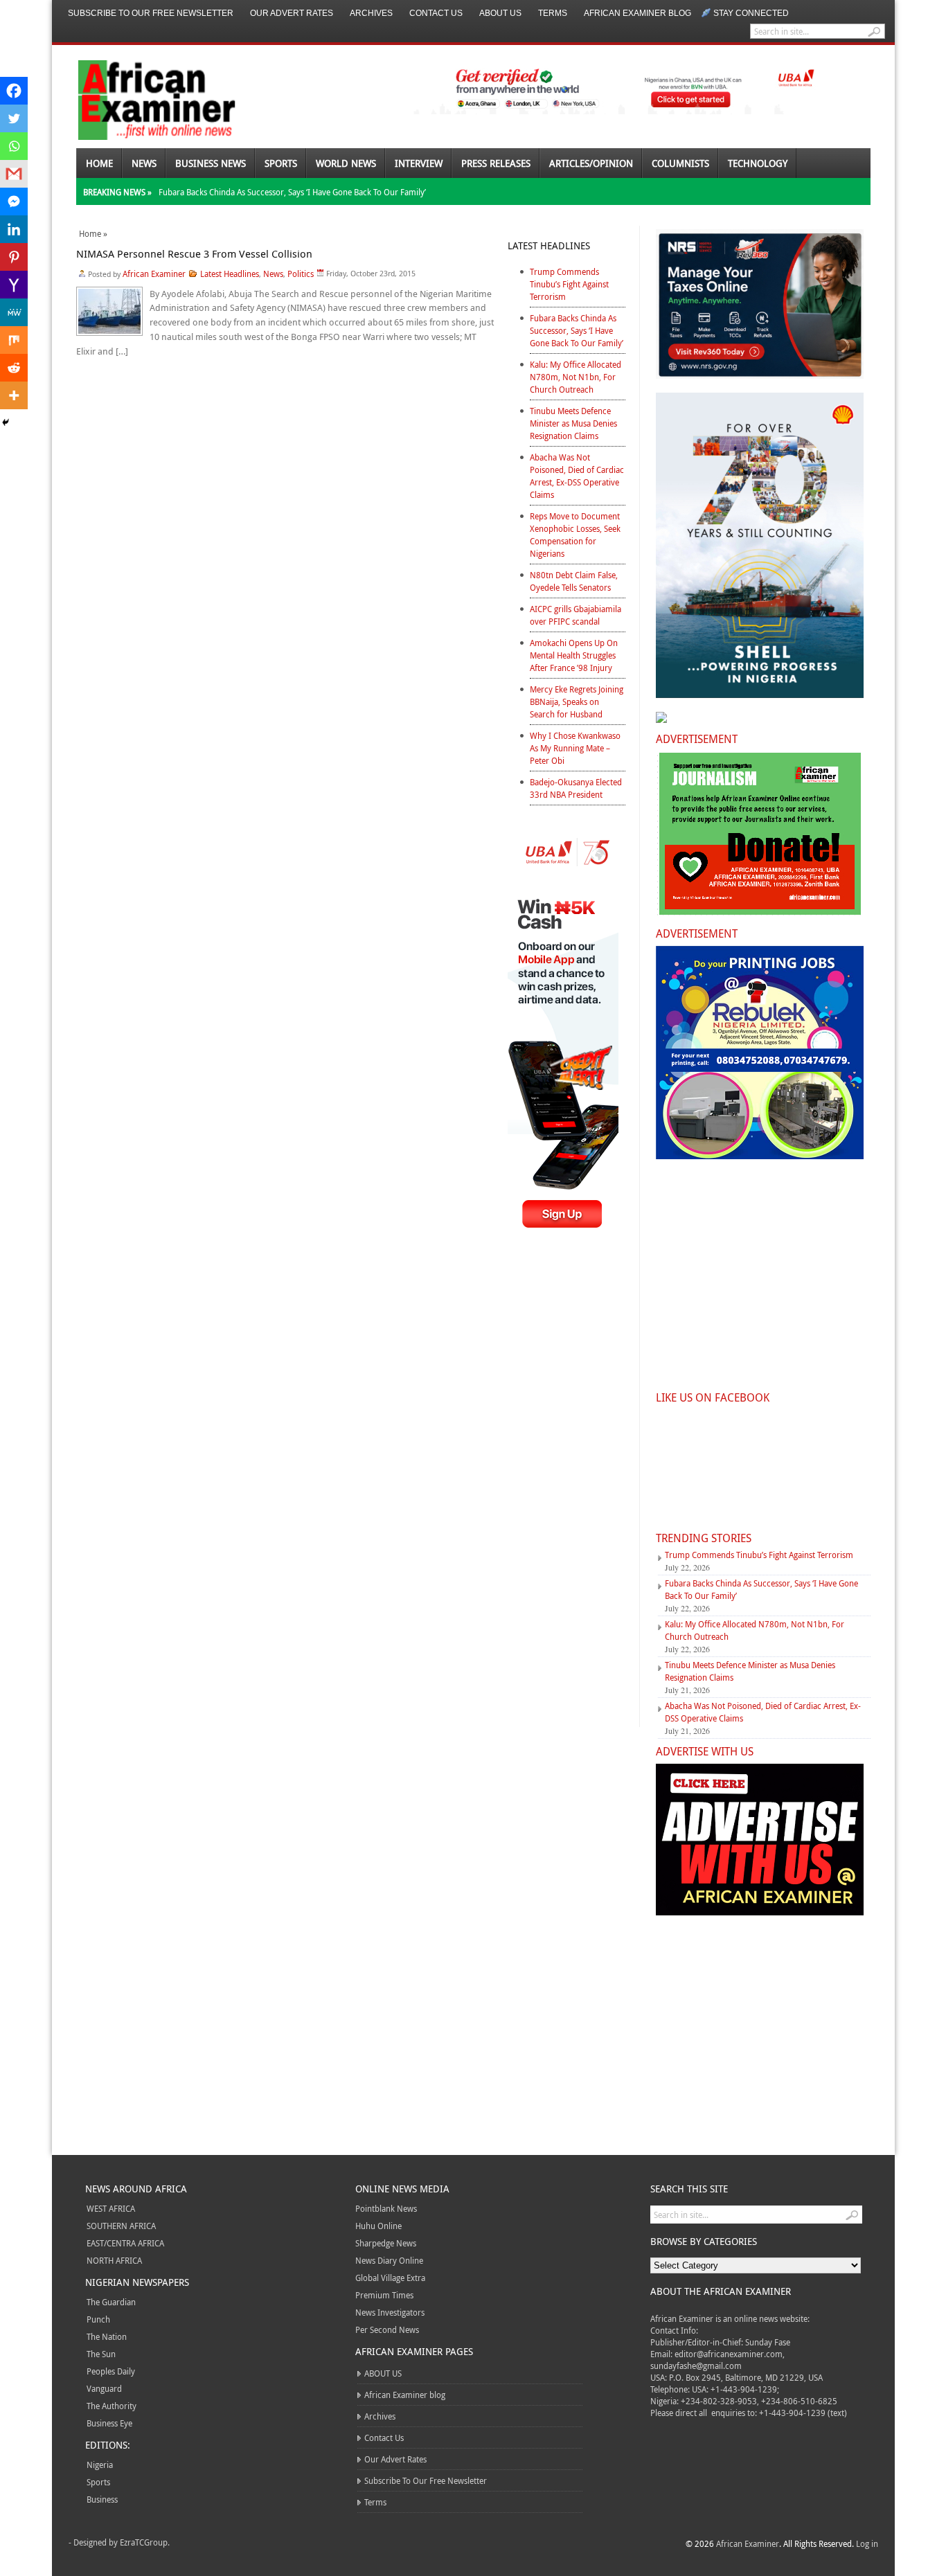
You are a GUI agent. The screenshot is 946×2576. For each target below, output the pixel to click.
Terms (553, 13)
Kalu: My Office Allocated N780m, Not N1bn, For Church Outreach (575, 377)
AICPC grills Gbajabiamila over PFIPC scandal (575, 615)
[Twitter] (14, 118)
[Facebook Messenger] (14, 202)
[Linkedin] (14, 229)
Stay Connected (751, 13)
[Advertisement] (566, 1490)
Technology (758, 163)
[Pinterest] (14, 257)
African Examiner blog (637, 13)
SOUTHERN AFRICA (121, 2226)
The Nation (107, 2336)
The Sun (101, 2354)
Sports (281, 163)
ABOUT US (500, 13)
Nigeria (100, 2465)
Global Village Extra (390, 2278)
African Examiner (154, 274)
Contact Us (436, 13)
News (144, 163)
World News (346, 163)
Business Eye (109, 2423)
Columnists (680, 163)
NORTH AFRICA (114, 2260)
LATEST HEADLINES (549, 245)
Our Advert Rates (292, 13)
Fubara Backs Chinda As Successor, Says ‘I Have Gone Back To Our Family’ (292, 192)
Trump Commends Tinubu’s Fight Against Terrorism (569, 284)
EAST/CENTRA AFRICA (125, 2243)
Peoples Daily (111, 2371)
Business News (211, 163)
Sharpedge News (386, 2243)
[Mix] (14, 340)
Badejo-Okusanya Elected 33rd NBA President (576, 788)
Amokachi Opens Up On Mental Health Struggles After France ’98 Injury (574, 655)
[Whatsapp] (14, 146)
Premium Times (384, 2295)
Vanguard (104, 2388)
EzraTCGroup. (145, 2542)
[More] (14, 395)
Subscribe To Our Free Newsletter (151, 13)
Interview (419, 163)
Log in (867, 2543)
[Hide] (6, 422)
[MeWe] (14, 312)
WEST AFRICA (111, 2208)
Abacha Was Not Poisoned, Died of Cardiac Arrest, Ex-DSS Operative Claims (577, 476)
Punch (98, 2319)
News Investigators (390, 2312)
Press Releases (496, 163)
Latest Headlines (230, 274)
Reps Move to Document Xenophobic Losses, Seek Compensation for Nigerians (575, 535)
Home (99, 163)
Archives (371, 13)
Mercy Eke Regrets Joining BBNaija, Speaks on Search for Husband (577, 701)
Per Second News (387, 2329)
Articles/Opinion (591, 163)
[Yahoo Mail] (14, 285)
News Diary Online (389, 2260)
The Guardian (111, 2302)
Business (102, 2499)
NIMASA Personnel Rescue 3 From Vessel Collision (194, 253)
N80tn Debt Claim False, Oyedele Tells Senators (574, 581)
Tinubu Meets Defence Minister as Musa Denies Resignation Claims (573, 423)
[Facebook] (14, 91)
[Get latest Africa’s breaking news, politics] (141, 99)
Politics (301, 274)
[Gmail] (14, 174)
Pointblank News (386, 2208)
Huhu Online (378, 2226)
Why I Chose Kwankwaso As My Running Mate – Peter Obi (575, 748)
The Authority (111, 2406)
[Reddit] (14, 368)
